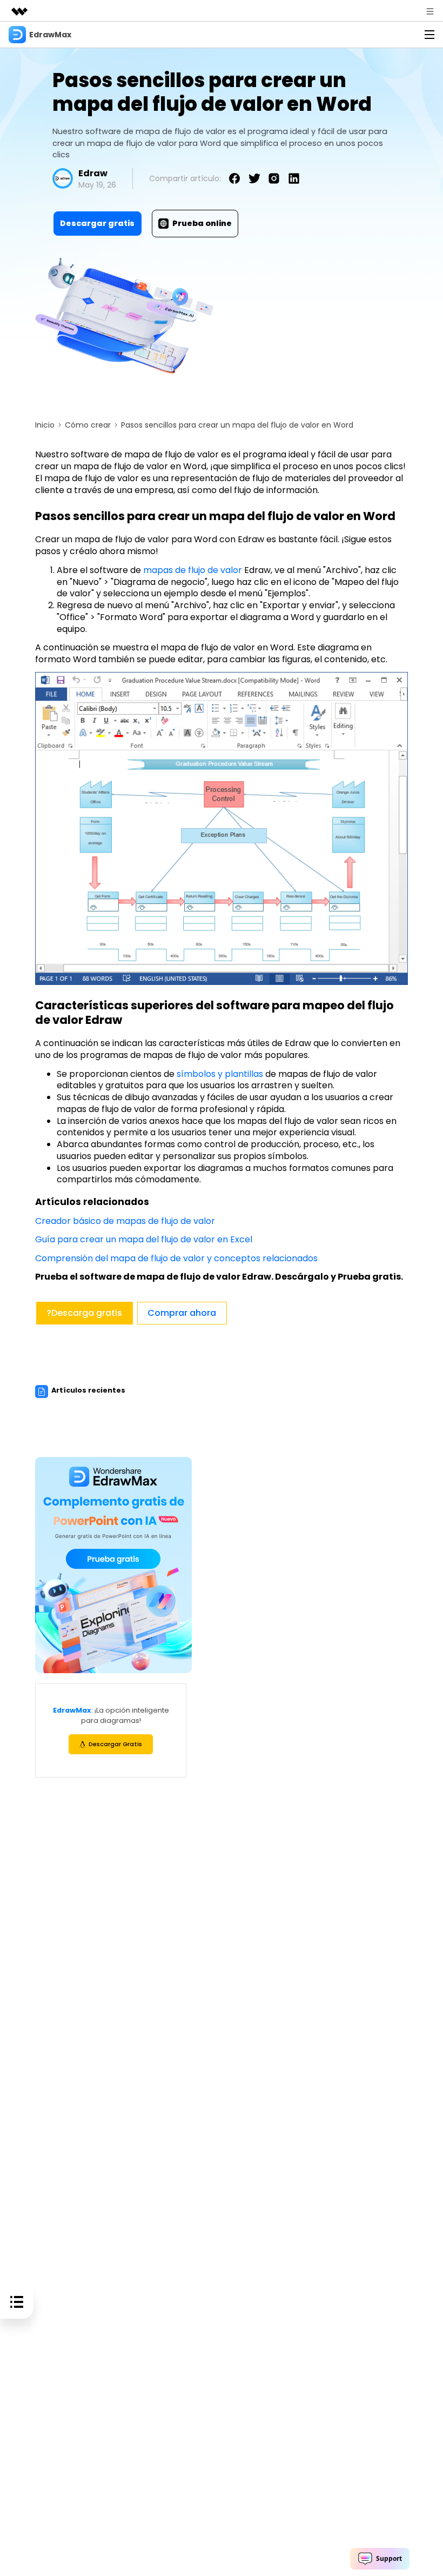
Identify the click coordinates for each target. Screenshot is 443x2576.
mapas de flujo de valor (193, 570)
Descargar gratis (97, 223)
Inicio (45, 425)
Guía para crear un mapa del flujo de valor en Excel (144, 1239)
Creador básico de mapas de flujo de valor (125, 1221)
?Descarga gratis (84, 1313)
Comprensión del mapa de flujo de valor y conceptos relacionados (176, 1258)
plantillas (244, 1074)
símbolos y (201, 1074)
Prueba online (202, 223)
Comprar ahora (182, 1313)
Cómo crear (88, 425)
